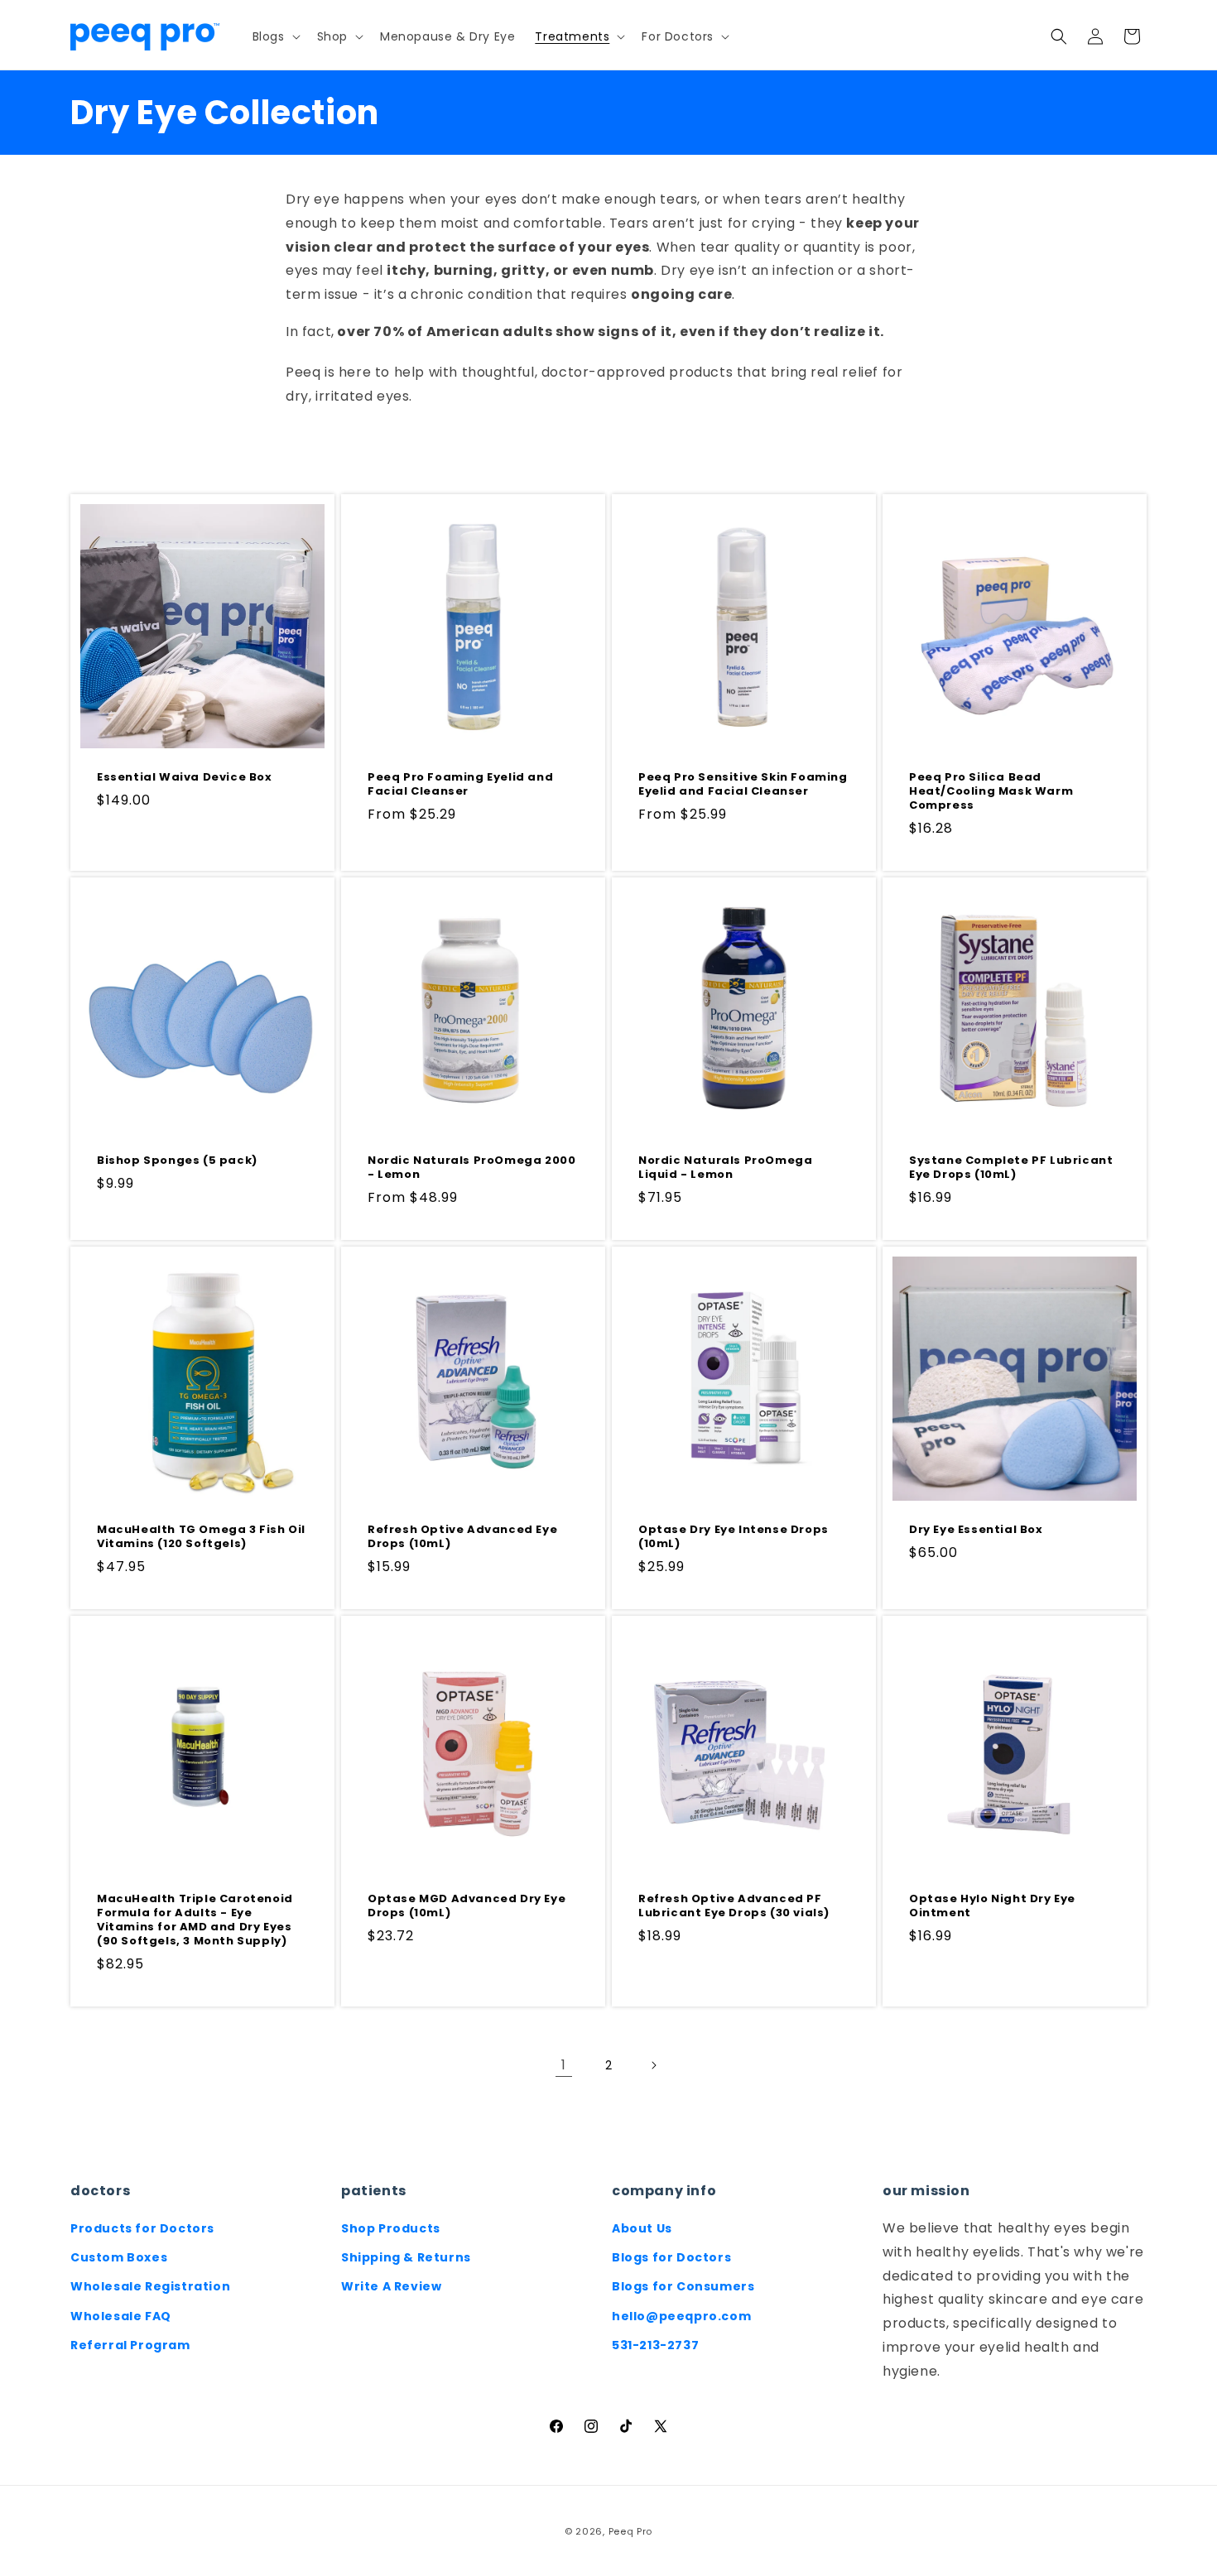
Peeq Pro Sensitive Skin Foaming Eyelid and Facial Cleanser (743, 785)
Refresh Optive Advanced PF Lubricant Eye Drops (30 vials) (734, 1906)
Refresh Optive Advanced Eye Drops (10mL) (462, 1537)
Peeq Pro (631, 2531)
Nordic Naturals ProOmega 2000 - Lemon (471, 1168)
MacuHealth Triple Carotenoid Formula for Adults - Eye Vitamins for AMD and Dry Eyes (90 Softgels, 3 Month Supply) (195, 1920)
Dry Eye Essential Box (976, 1530)
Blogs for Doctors (671, 2257)
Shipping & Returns (406, 2257)
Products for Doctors (142, 2228)
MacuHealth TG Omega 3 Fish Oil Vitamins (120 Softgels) (201, 1537)
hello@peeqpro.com (681, 2316)
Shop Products (391, 2228)
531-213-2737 (655, 2345)
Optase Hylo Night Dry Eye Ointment (992, 1906)
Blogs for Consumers (683, 2286)
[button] (275, 36)
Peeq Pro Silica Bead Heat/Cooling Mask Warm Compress (991, 792)
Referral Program (130, 2345)
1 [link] (564, 2065)
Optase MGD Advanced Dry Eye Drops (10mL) (467, 1906)
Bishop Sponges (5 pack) (177, 1161)
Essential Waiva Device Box (185, 778)
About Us (642, 2228)
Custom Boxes (119, 2257)
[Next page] (653, 2065)
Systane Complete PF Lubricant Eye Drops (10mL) (1011, 1168)
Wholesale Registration (150, 2286)
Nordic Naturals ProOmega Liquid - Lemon (725, 1168)
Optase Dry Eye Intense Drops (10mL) (734, 1537)
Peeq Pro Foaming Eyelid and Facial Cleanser (460, 785)
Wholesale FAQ (121, 2316)
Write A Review (391, 2286)
